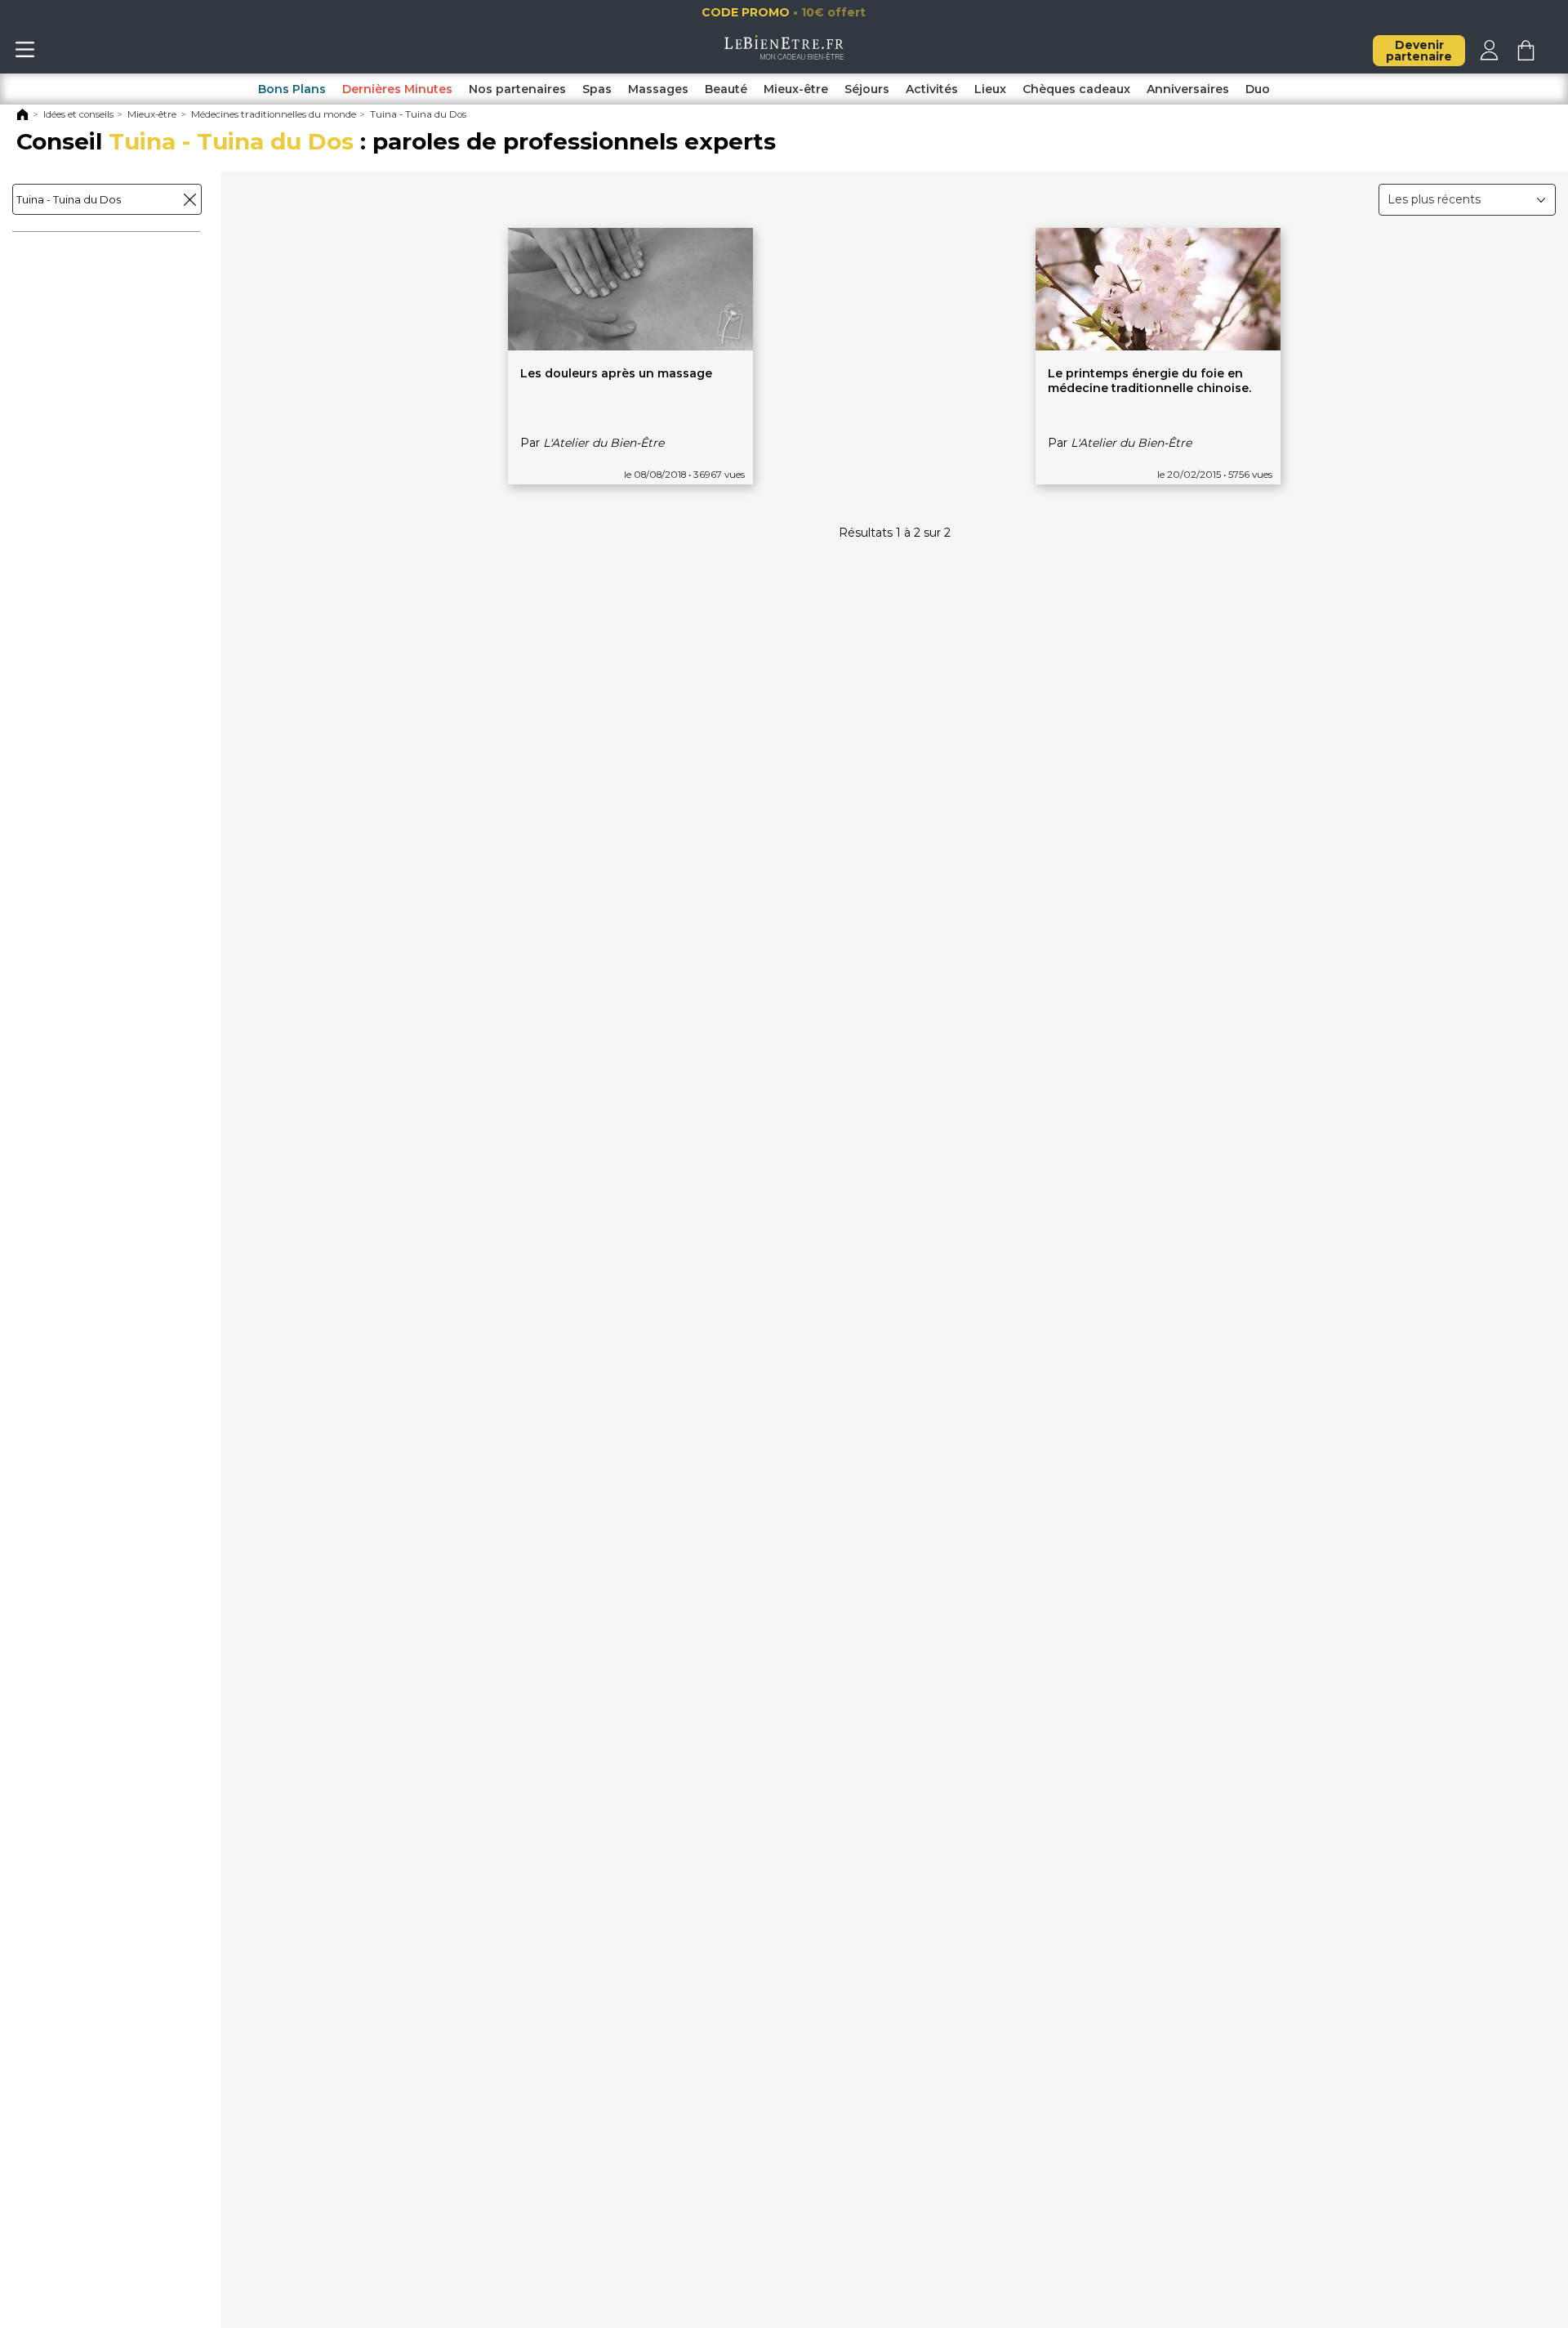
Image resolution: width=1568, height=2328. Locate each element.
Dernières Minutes (397, 89)
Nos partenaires (517, 89)
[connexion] (1489, 56)
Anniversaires (1188, 89)
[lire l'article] (630, 346)
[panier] (1526, 56)
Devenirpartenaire (1419, 51)
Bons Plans (292, 89)
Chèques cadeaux (1076, 89)
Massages (658, 89)
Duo (1258, 89)
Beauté (726, 89)
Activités (932, 89)
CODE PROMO (787, 12)
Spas (597, 89)
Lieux (990, 89)
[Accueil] (22, 118)
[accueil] (784, 56)
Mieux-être (796, 89)
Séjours (867, 89)
